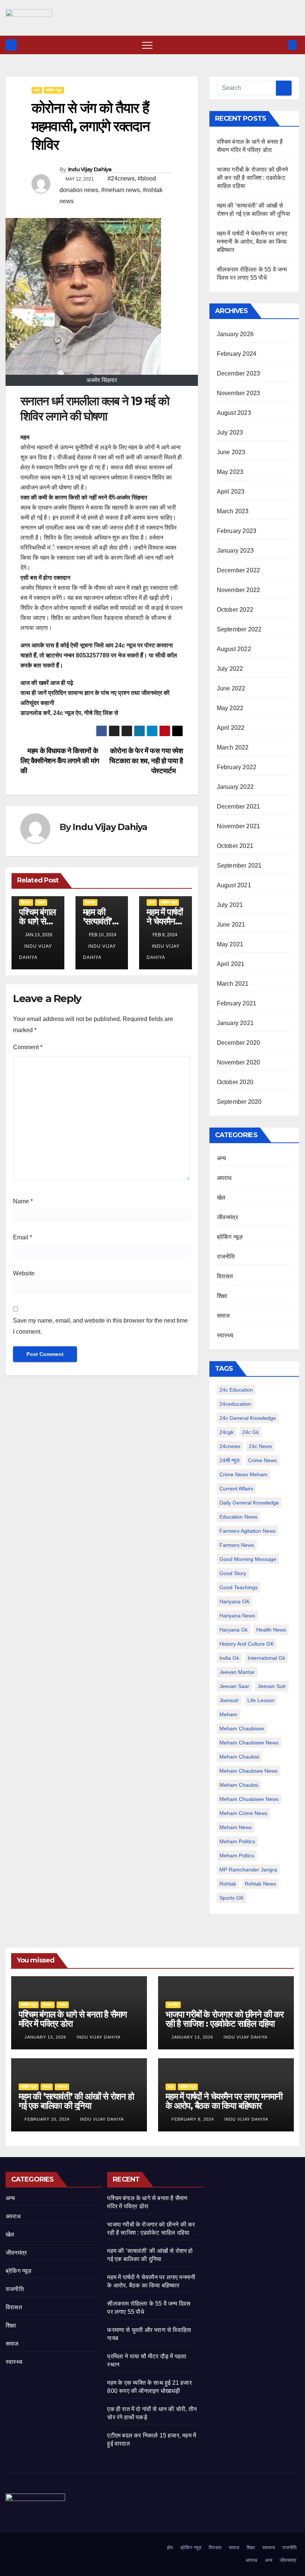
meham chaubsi (239, 1785)
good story (233, 1573)
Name (23, 1201)
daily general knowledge (249, 1503)
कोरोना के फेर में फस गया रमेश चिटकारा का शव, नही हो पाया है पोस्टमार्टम (146, 761)
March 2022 (233, 747)
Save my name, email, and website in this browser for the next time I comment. (100, 1326)
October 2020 (235, 1082)
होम (170, 2548)
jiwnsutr (229, 1700)
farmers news (237, 1545)
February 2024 (237, 354)
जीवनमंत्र (227, 1217)
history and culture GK (247, 1644)
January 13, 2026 (46, 2037)
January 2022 (235, 787)
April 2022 (231, 728)
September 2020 (239, 1102)
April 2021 (231, 964)
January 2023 (235, 551)
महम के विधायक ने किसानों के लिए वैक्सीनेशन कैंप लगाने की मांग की (60, 761)
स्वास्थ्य (90, 902)
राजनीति (226, 1257)
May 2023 (230, 472)
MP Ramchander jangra (248, 1870)
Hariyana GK (235, 1601)
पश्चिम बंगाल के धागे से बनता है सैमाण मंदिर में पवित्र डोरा (73, 2019)
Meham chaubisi (239, 1757)
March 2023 (233, 511)
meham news (236, 1827)
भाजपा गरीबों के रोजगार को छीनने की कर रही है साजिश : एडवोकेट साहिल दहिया (253, 178)
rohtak (228, 1884)
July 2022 (230, 669)
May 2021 (230, 944)
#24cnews (121, 178)
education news (238, 1517)
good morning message (248, 1559)
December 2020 (239, 1043)
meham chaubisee (242, 1728)
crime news (262, 1460)
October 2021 (235, 846)
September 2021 (239, 866)
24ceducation (235, 1404)
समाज (41, 902)
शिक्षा (222, 1296)
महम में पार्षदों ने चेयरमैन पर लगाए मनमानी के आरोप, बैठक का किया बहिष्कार (252, 242)
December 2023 (239, 373)
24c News (260, 1446)
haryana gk (234, 1630)
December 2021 (239, 806)
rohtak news (260, 1884)
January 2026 (235, 334)
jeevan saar (234, 1686)
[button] (280, 45)
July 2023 (230, 432)
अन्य (37, 90)
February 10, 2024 (48, 2119)
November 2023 (239, 393)
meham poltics (237, 1855)
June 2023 (231, 452)
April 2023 (231, 492)
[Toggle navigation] (147, 45)
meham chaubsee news (248, 1771)
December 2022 (239, 570)
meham (228, 1714)
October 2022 (235, 610)
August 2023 (234, 413)
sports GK (232, 1898)
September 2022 (239, 629)
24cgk (227, 1432)
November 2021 (239, 826)
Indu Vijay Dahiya (90, 169)
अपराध (224, 1178)
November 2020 (239, 1062)
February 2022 (237, 767)
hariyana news (237, 1616)
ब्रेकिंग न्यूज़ (54, 90)
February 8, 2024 (193, 2119)
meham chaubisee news (249, 1743)
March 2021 (233, 984)
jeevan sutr (272, 1686)
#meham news (121, 190)
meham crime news (243, 1813)
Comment (28, 1047)
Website (24, 1273)
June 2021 (231, 925)
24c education (236, 1390)
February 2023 (237, 531)
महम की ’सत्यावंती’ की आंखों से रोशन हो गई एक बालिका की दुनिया (76, 2101)
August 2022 (234, 649)
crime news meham (243, 1474)
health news (271, 1630)
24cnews (230, 1446)
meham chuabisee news (249, 1799)
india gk (229, 1658)
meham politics (237, 1841)
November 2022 (239, 590)
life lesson (261, 1700)
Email (23, 1237)
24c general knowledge (248, 1418)
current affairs (236, 1489)
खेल (221, 1198)
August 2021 (234, 885)
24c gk (251, 1432)
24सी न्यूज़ (229, 1460)
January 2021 (235, 1023)
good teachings (239, 1587)
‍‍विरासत (26, 902)
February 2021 (237, 1003)
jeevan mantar (237, 1672)
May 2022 (230, 708)
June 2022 (231, 688)
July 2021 (230, 905)
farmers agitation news (248, 1531)
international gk (267, 1658)
